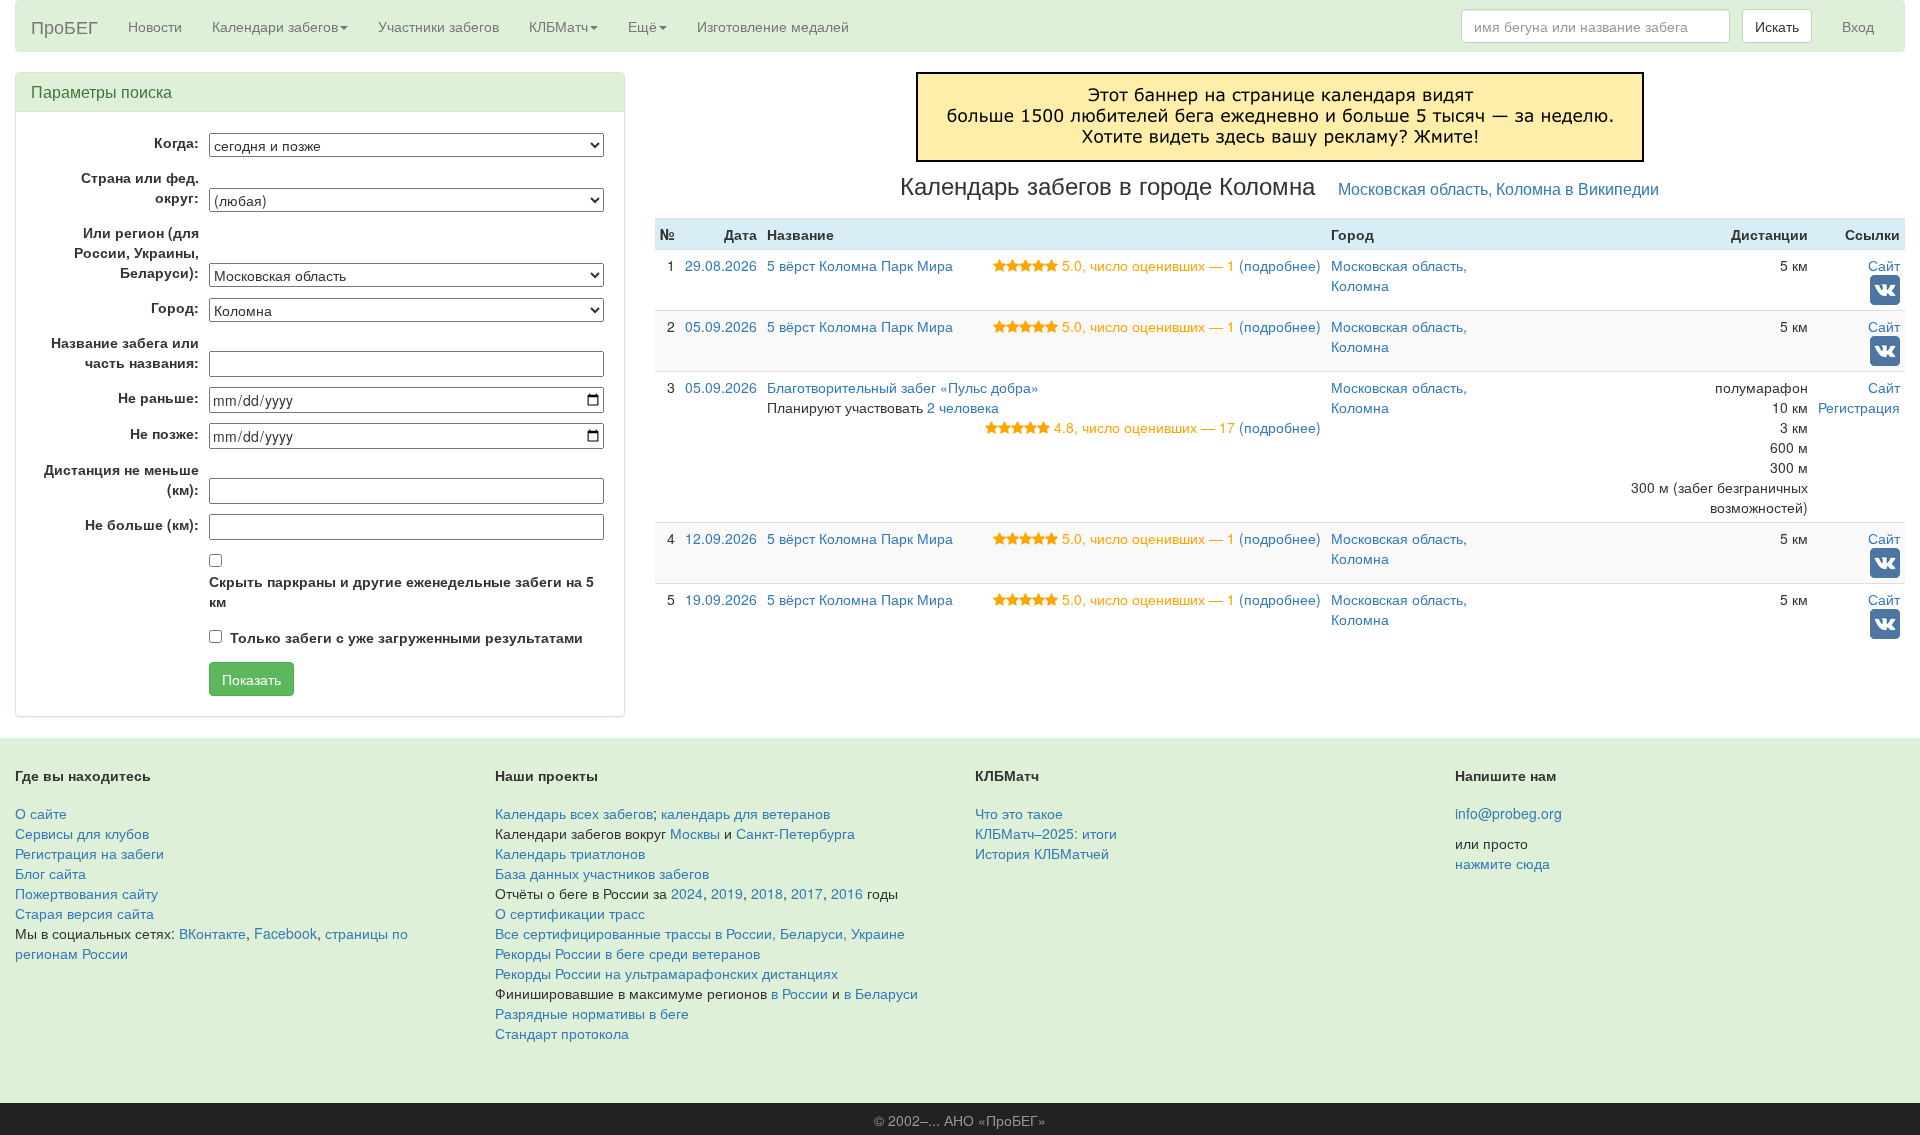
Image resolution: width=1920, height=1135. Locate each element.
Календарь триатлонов (570, 853)
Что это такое (1019, 813)
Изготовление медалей (773, 26)
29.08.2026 (721, 265)
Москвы (695, 833)
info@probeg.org (1508, 813)
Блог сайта (50, 873)
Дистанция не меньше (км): (121, 479)
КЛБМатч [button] (558, 26)
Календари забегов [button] (275, 26)
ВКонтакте (212, 933)
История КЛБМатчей (1042, 853)
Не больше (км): (142, 524)
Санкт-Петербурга (795, 833)
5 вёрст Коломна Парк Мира (860, 265)
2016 (847, 893)
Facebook (285, 933)
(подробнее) (1280, 265)
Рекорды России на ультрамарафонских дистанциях (666, 973)
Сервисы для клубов (82, 833)
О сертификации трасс (570, 913)
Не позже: (164, 433)
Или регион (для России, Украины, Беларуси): (136, 252)
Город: (175, 307)
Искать (1777, 26)
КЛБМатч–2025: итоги (1046, 833)
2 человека (963, 407)
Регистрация (1859, 407)
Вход (1858, 26)
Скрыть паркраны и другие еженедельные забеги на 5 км (401, 591)
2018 (767, 893)
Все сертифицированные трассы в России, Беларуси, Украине (700, 933)
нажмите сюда (1502, 863)
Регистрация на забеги (89, 853)
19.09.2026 (721, 599)
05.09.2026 (721, 326)
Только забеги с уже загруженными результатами (406, 637)
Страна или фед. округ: (140, 187)
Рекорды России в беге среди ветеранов (627, 953)
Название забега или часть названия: (125, 352)
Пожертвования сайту (86, 893)
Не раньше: (158, 397)
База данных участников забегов (602, 873)
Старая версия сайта (84, 913)
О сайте (41, 813)
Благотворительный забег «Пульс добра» (903, 387)
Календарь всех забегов (574, 813)
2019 (727, 893)
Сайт (1884, 265)
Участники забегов (438, 26)
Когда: (176, 142)
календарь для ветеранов (745, 813)
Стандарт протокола (562, 1033)
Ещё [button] (642, 26)
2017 (807, 893)
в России (799, 993)
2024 (687, 893)
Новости (155, 26)
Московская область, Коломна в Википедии (1498, 188)
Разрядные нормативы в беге (592, 1013)
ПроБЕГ (64, 26)
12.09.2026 (721, 538)
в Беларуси (881, 993)
